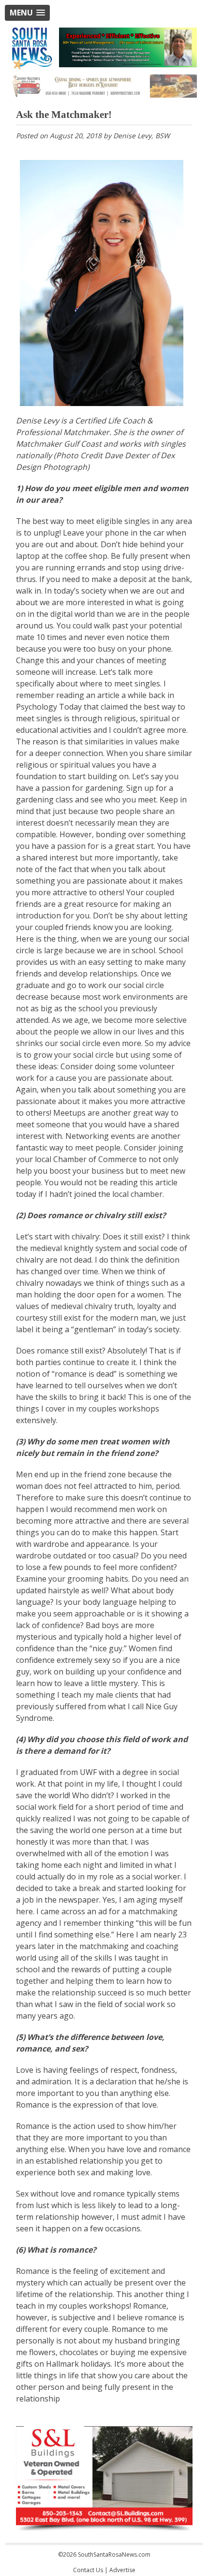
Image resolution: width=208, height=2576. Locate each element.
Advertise (122, 2570)
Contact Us (88, 2570)
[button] (27, 13)
